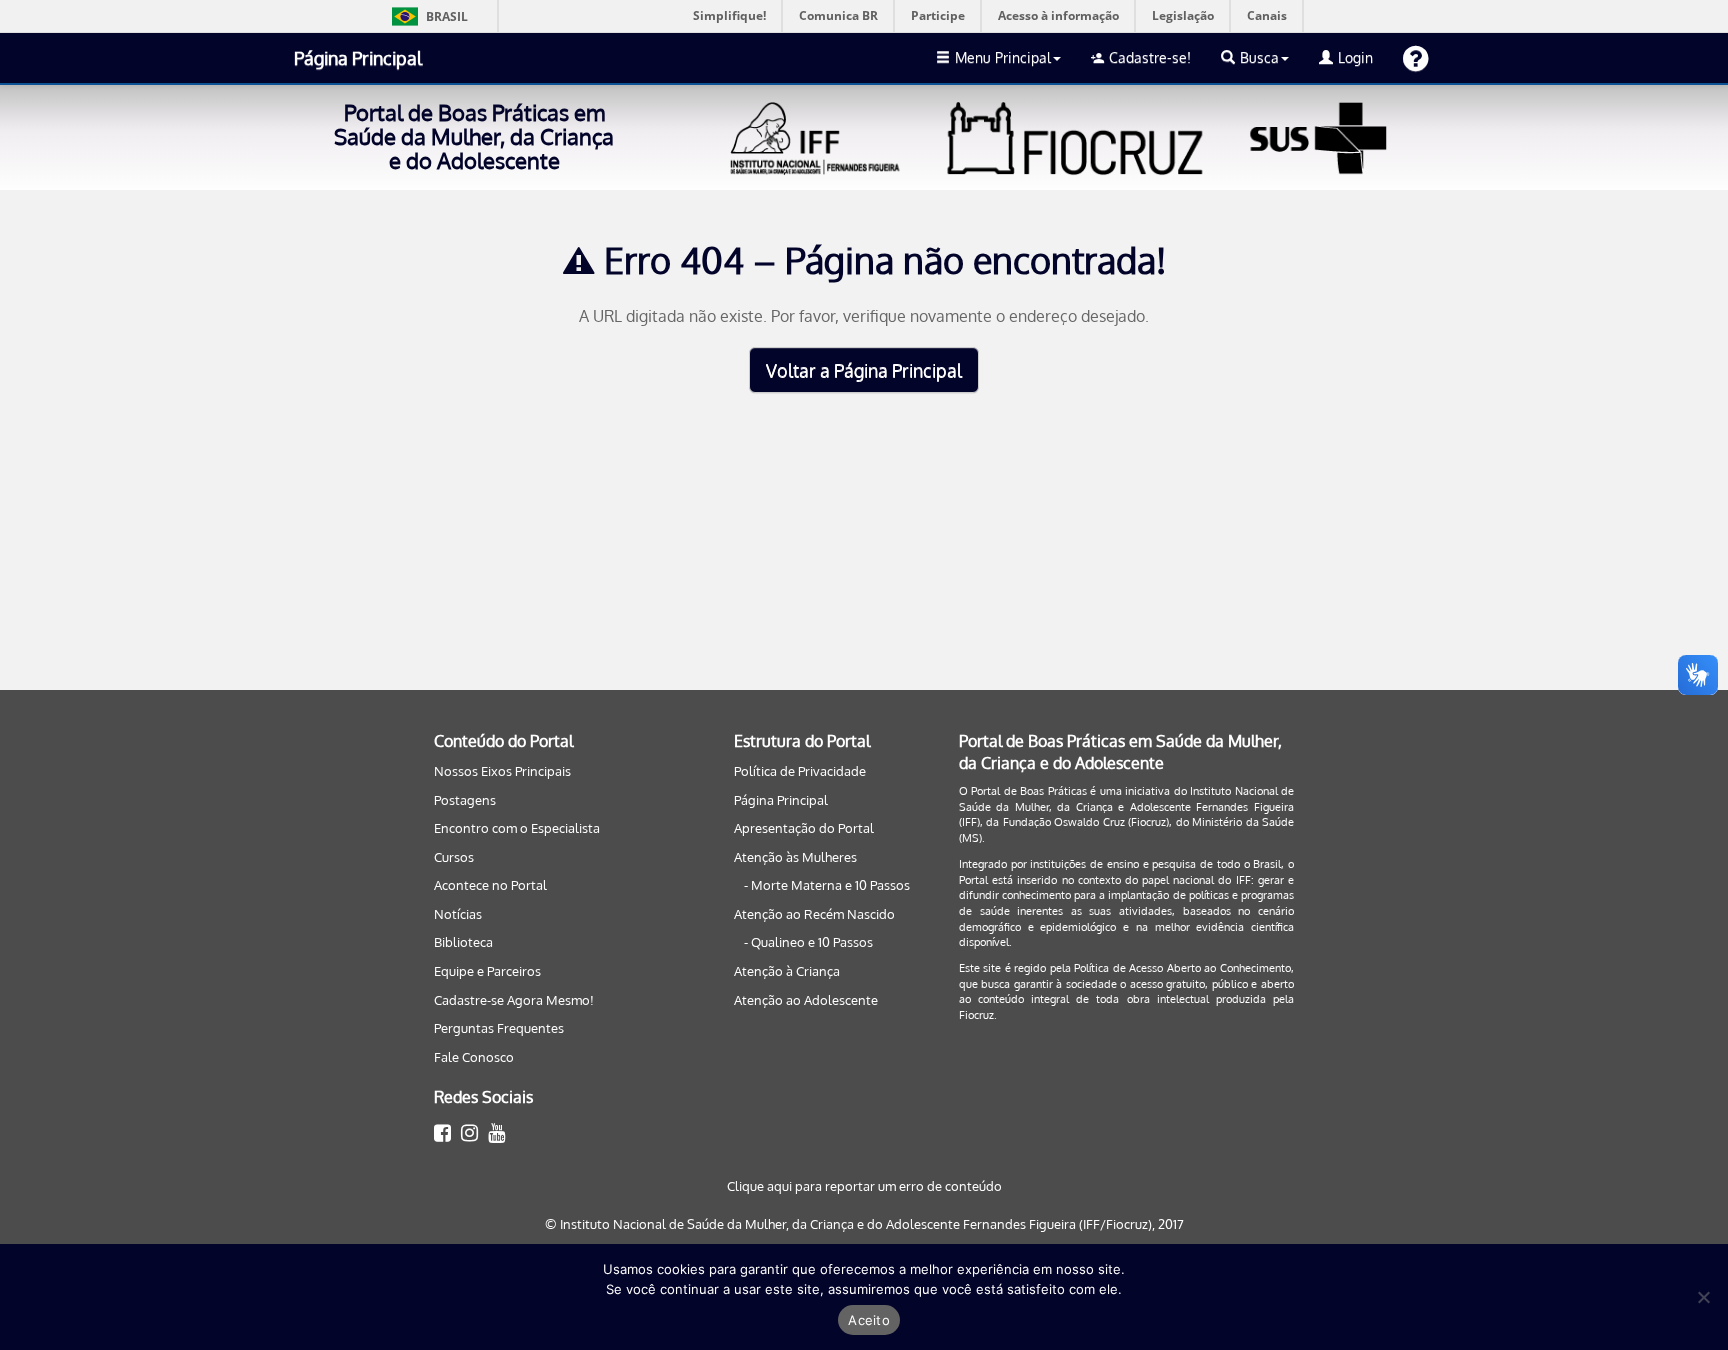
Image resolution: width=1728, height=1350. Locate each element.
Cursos (454, 857)
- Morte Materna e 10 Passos (827, 885)
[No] (1703, 1297)
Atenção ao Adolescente (806, 1000)
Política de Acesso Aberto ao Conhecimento (1182, 968)
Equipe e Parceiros (487, 971)
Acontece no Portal (490, 885)
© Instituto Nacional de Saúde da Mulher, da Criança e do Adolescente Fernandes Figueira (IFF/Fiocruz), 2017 (864, 1224)
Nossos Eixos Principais (502, 771)
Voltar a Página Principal (864, 370)
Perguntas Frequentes (499, 1028)
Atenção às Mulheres (795, 857)
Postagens (465, 800)
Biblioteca (463, 942)
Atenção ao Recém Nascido (814, 914)
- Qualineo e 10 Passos (808, 942)
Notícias (458, 914)
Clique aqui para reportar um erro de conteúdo (864, 1186)
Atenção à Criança (787, 971)
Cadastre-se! (1150, 57)
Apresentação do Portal (804, 828)
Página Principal (358, 58)
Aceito (869, 1320)
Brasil (426, 16)
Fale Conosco (474, 1057)
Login (1355, 57)
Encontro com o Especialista (517, 828)
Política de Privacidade (800, 771)
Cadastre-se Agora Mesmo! (514, 1000)
